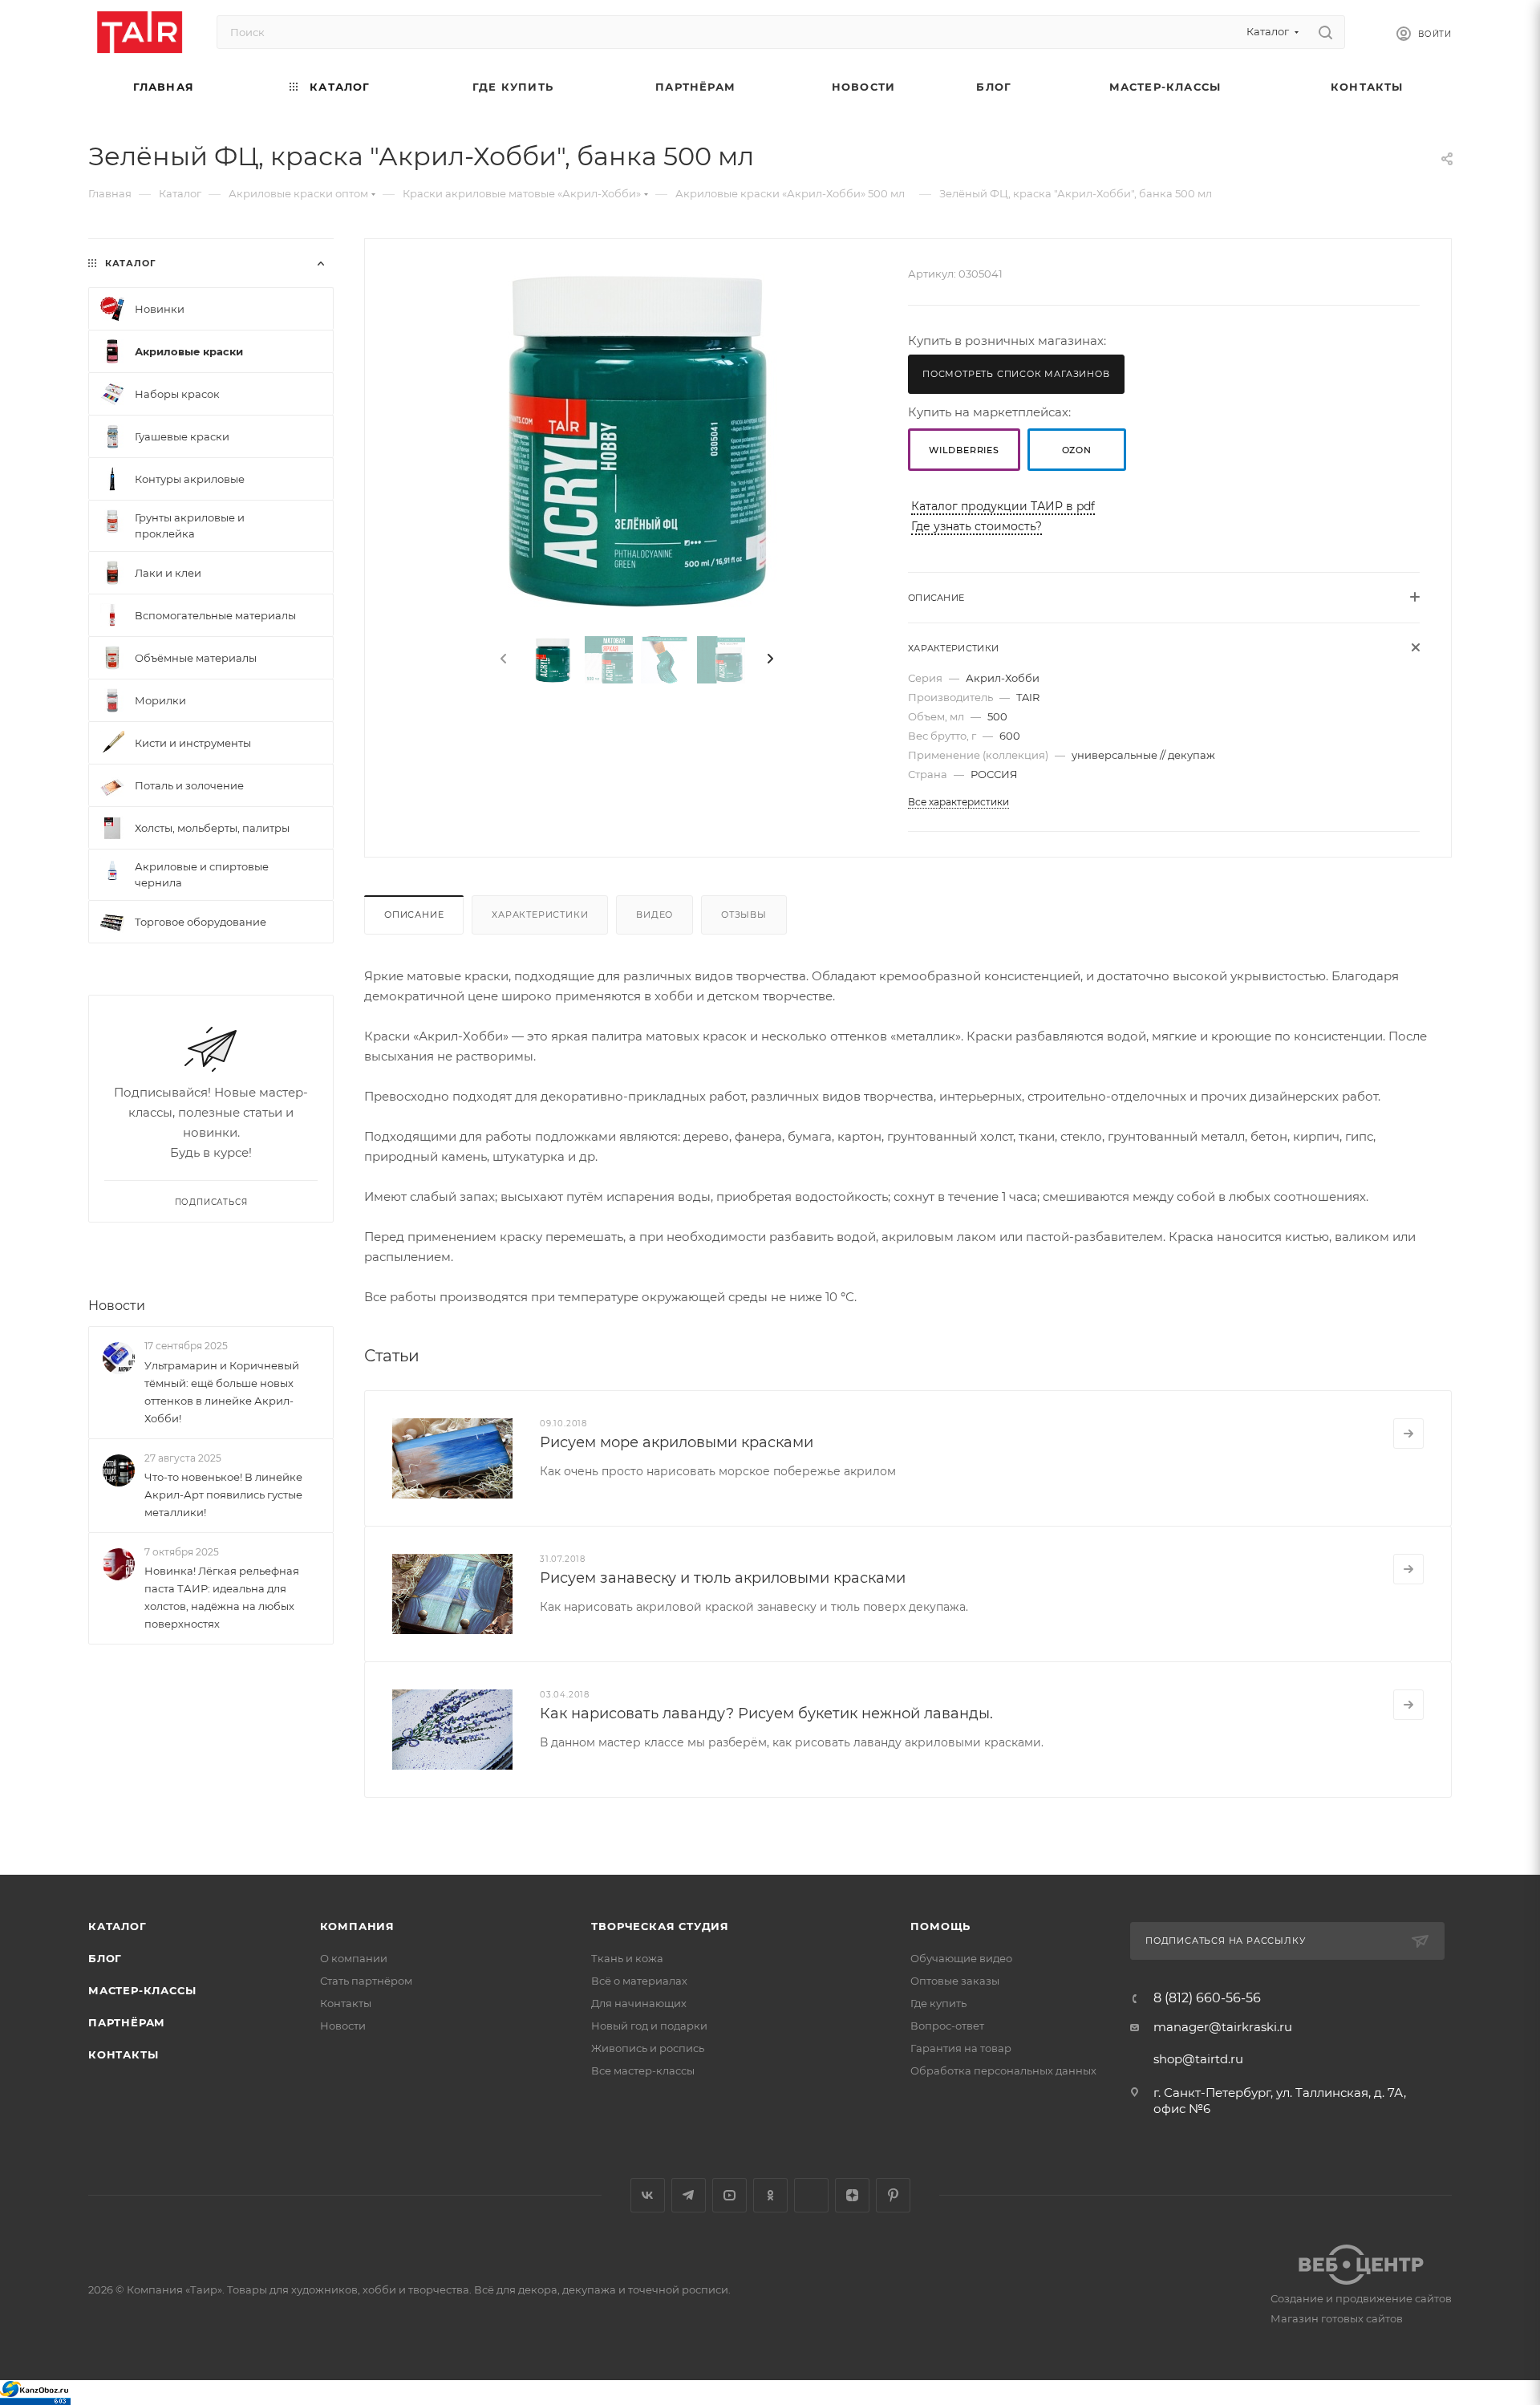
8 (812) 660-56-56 (1207, 1998)
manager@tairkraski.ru (1223, 2027)
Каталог (118, 1926)
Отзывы (744, 915)
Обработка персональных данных (1003, 2070)
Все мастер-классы (643, 2070)
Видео (654, 915)
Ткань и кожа (627, 1958)
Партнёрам (127, 2022)
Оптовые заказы (955, 1981)
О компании (354, 1958)
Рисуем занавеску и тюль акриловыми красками (723, 1578)
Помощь (940, 1926)
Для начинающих (639, 2003)
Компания (357, 1926)
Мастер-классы (142, 1990)
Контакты (123, 2054)
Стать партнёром (366, 1981)
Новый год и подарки (649, 2026)
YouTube (729, 2195)
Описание (414, 915)
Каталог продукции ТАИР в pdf (1003, 506)
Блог (105, 1958)
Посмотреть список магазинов (1016, 374)
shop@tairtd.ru (1198, 2059)
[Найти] (1325, 32)
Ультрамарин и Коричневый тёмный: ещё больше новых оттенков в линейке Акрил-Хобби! (222, 1392)
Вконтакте (648, 2195)
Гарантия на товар (961, 2048)
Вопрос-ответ (947, 2026)
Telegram (689, 2195)
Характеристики (540, 915)
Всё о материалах (639, 1981)
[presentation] (502, 659)
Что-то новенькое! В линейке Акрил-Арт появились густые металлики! (223, 1495)
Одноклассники (770, 2195)
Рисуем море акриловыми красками (677, 1442)
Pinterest (893, 2195)
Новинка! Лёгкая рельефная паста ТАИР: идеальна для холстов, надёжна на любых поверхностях (222, 1597)
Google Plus (811, 2195)
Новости (117, 1306)
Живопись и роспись (648, 2048)
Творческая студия (660, 1926)
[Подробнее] (1408, 1434)
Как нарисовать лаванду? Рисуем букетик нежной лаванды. (766, 1714)
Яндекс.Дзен (852, 2195)
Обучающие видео (961, 1958)
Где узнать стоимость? (977, 526)
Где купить (938, 2003)
